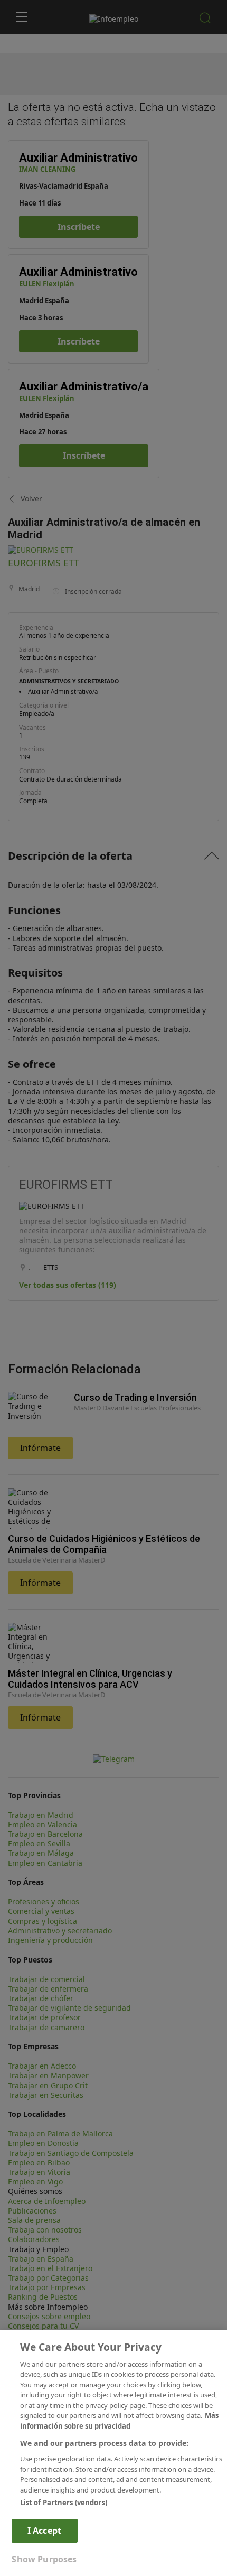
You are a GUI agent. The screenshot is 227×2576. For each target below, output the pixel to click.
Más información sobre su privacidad (119, 2421)
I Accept (44, 2531)
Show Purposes (44, 2559)
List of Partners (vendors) (64, 2503)
